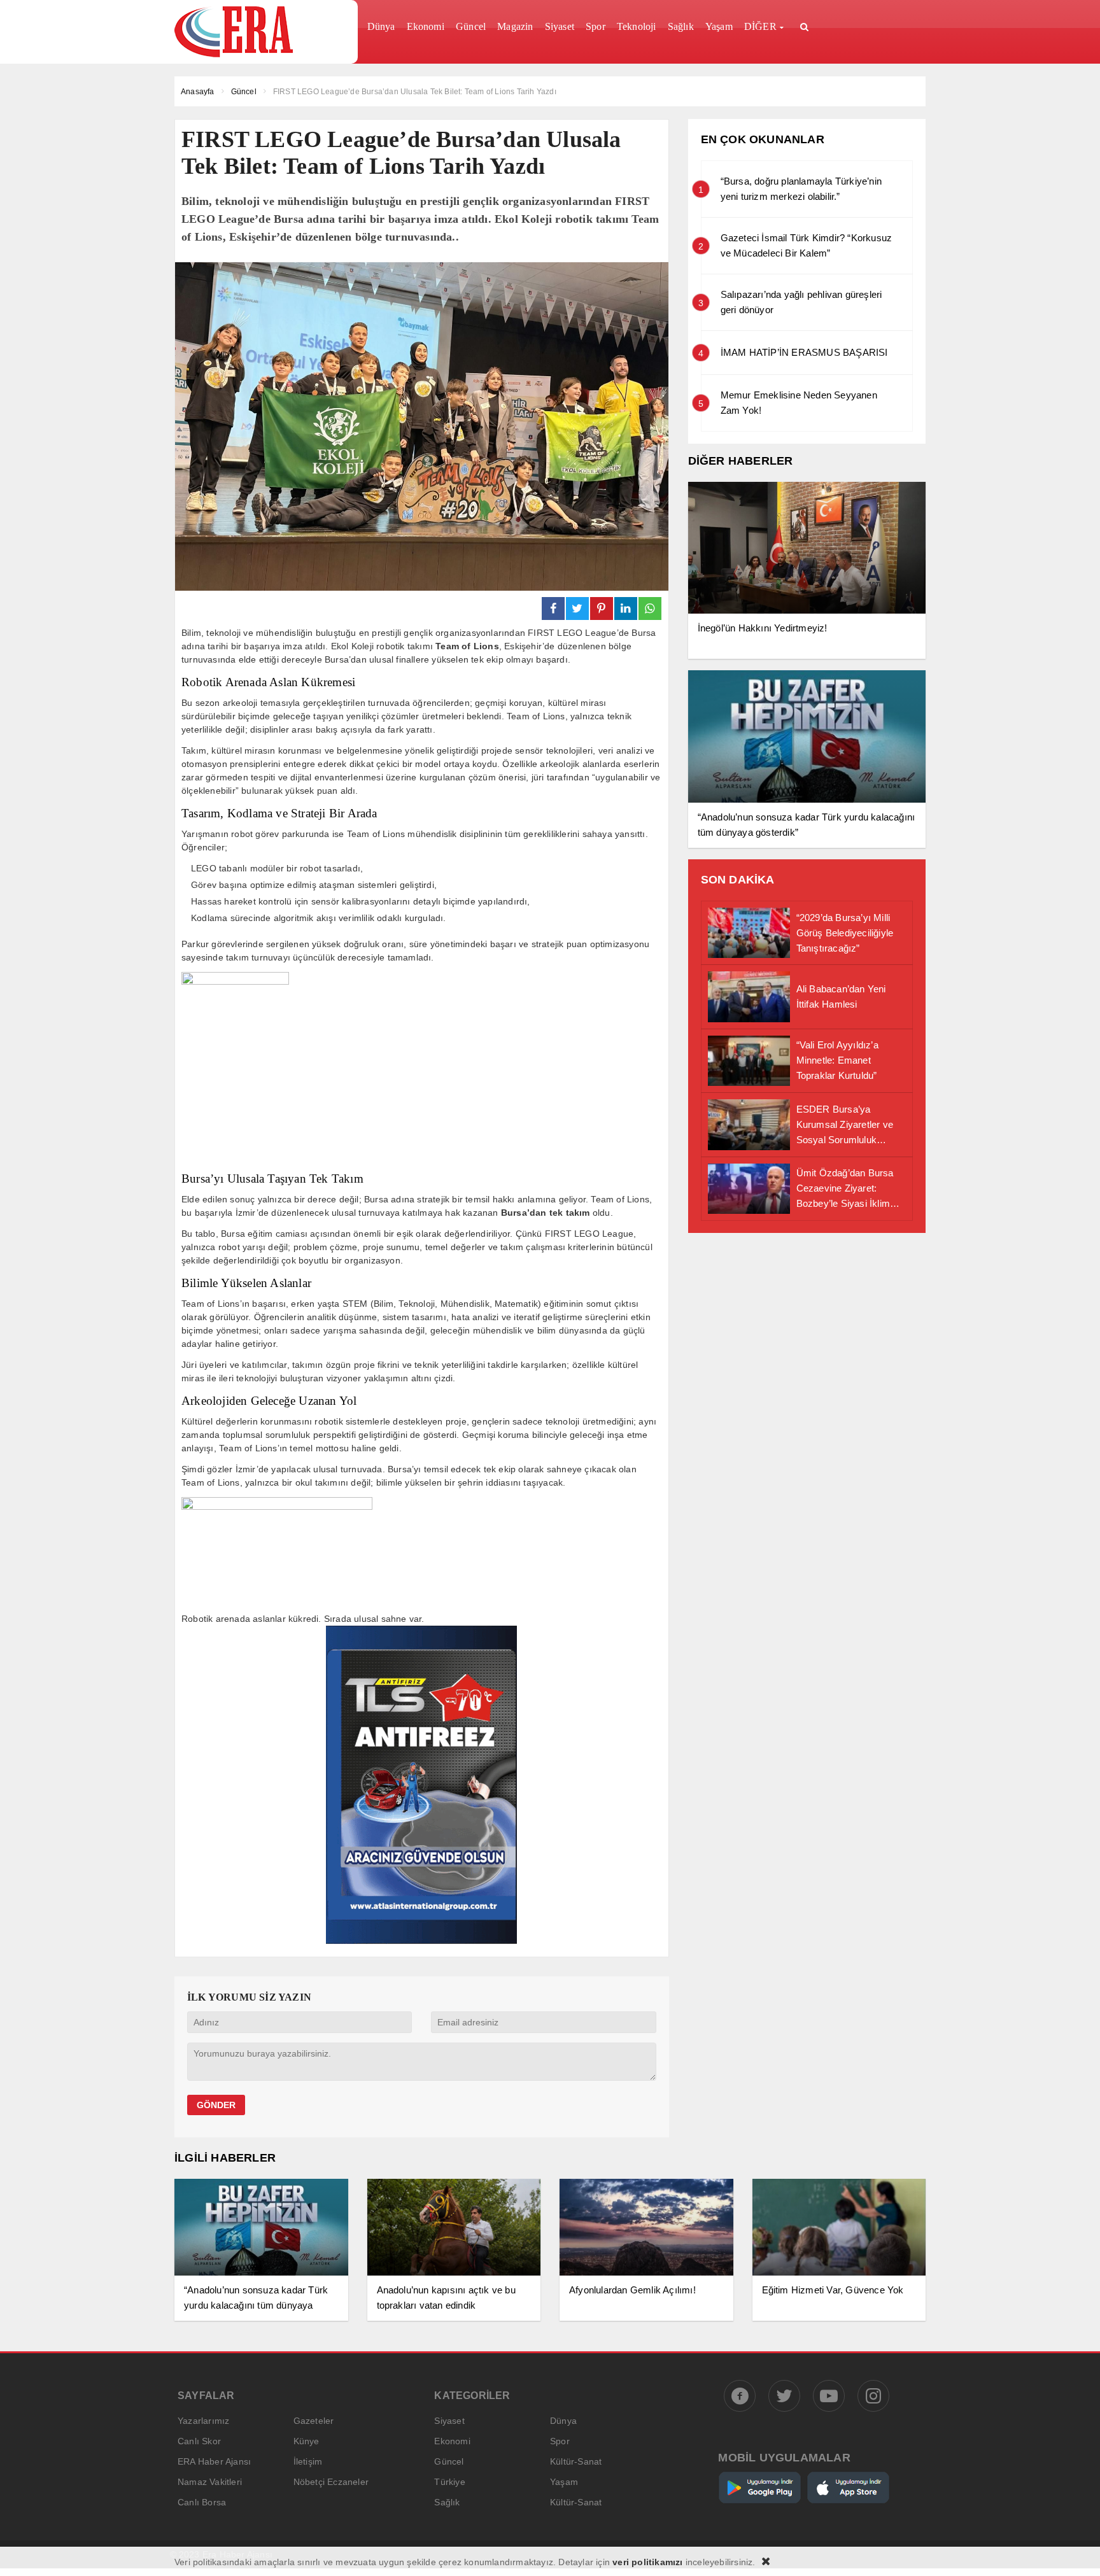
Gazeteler (314, 2421)
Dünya (563, 2421)
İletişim (308, 2461)
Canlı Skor (199, 2441)
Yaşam (564, 2482)
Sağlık (447, 2502)
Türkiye (449, 2482)
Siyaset (449, 2421)
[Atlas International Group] (421, 1940)
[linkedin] (626, 609)
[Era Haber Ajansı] (261, 32)
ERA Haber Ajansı (214, 2461)
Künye (307, 2441)
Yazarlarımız (203, 2421)
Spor (560, 2441)
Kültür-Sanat (576, 2461)
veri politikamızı (647, 2562)
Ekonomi (452, 2441)
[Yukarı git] (1075, 2551)
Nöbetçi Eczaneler (331, 2482)
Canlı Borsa (202, 2502)
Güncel (449, 2461)
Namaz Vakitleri (210, 2482)
